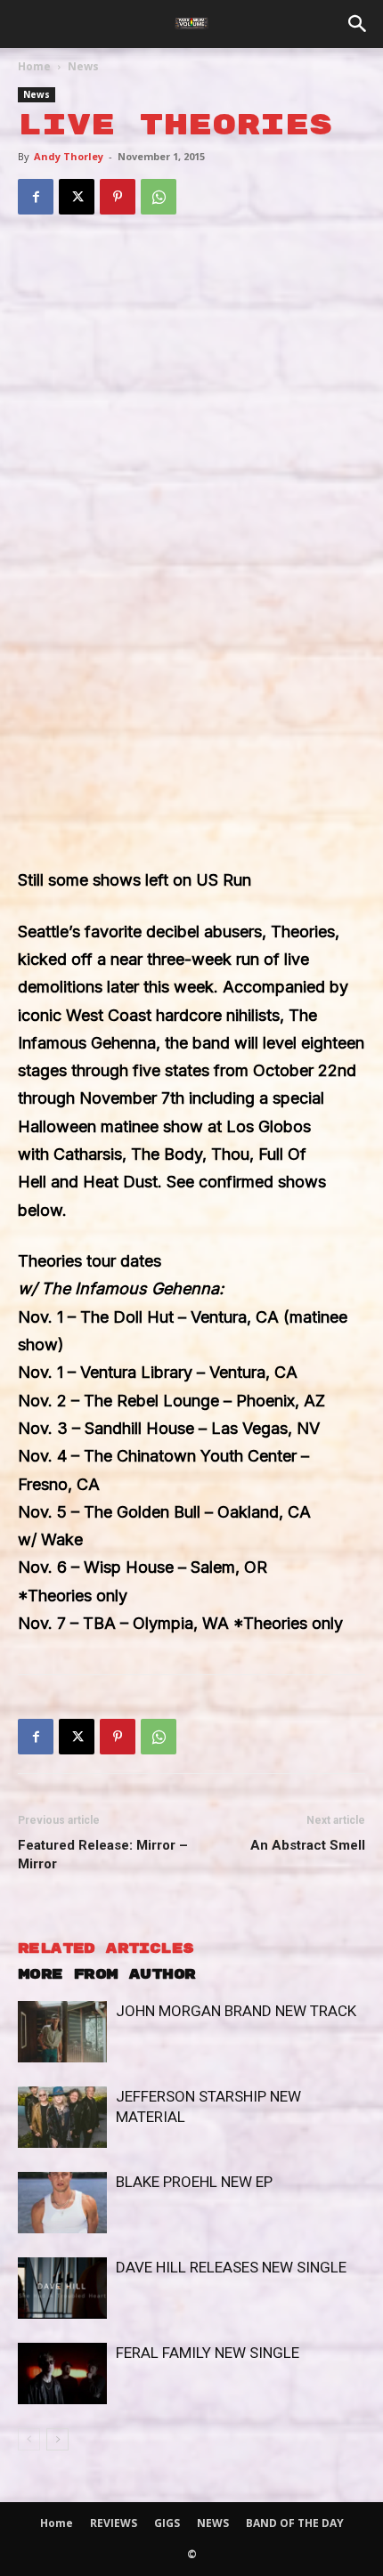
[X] (77, 197)
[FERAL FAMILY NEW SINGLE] (62, 2373)
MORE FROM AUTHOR (106, 1975)
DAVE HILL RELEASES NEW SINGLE (231, 2267)
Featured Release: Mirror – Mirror (103, 1855)
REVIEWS (114, 2523)
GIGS (167, 2523)
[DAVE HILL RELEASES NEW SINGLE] (62, 2288)
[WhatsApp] (159, 197)
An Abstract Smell (308, 1845)
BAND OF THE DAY (295, 2523)
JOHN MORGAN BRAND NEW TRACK (236, 2011)
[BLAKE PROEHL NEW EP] (62, 2203)
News (83, 66)
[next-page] (57, 2439)
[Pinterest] (118, 197)
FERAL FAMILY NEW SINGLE (208, 2353)
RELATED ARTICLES (106, 1949)
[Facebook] (36, 197)
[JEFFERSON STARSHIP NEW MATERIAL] (62, 2117)
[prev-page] (29, 2439)
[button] (358, 24)
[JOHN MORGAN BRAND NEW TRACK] (62, 2032)
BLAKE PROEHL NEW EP (194, 2182)
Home (34, 66)
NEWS (213, 2523)
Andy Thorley (69, 156)
